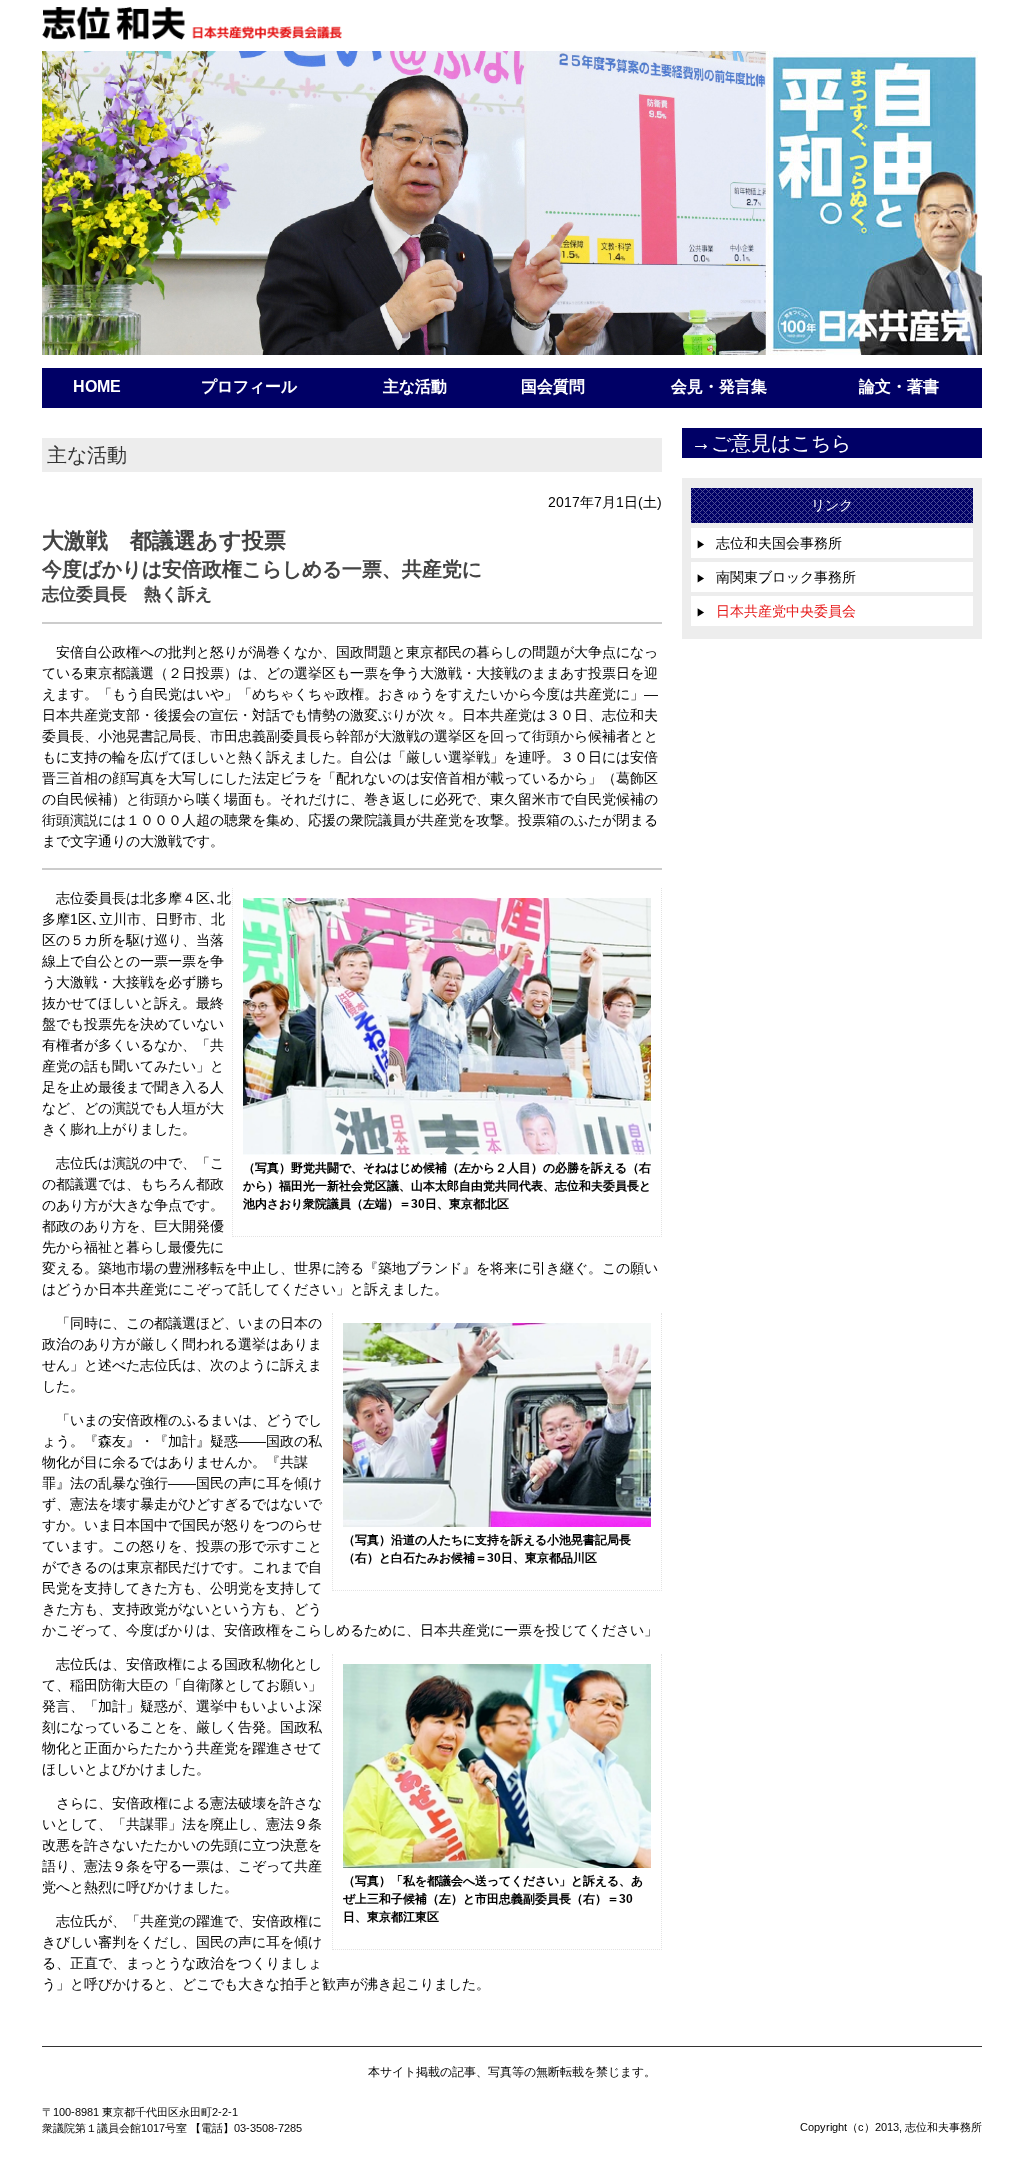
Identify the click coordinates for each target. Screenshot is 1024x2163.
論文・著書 (899, 386)
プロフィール (249, 386)
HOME (97, 386)
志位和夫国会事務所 (769, 543)
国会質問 (553, 386)
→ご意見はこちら (771, 443)
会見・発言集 (719, 386)
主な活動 (415, 386)
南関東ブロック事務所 (776, 577)
